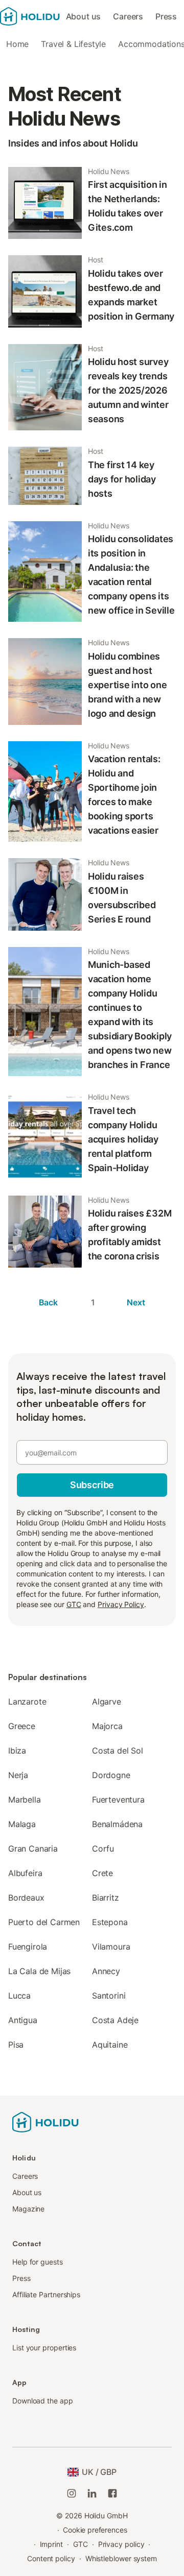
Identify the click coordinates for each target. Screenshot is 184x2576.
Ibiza (17, 1751)
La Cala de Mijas (39, 1971)
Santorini (109, 1996)
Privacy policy (121, 2544)
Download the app (43, 2401)
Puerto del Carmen (44, 1922)
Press (166, 16)
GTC (74, 1604)
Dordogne (111, 1775)
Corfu (103, 1849)
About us (84, 16)
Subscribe (92, 1485)
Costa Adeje (115, 2020)
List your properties (44, 2348)
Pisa (16, 2045)
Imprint (51, 2544)
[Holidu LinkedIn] (92, 2493)
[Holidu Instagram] (72, 2493)
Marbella (25, 1800)
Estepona (110, 1922)
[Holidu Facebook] (112, 2493)
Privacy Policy (121, 1604)
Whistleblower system (121, 2558)
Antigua (23, 2020)
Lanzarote (27, 1702)
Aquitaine (110, 2045)
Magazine (28, 2209)
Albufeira (25, 1873)
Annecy (106, 1971)
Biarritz (106, 1898)
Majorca (107, 1726)
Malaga (22, 1824)
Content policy (51, 2558)
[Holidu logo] (30, 16)
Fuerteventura (118, 1800)
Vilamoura (111, 1947)
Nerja (18, 1775)
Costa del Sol (118, 1751)
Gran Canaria (33, 1849)
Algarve (107, 1702)
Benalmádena (117, 1824)
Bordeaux (26, 1898)
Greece (22, 1726)
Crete (102, 1873)
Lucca (19, 1996)
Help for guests (38, 2262)
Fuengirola (28, 1947)
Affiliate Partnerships (46, 2294)
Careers (128, 16)
